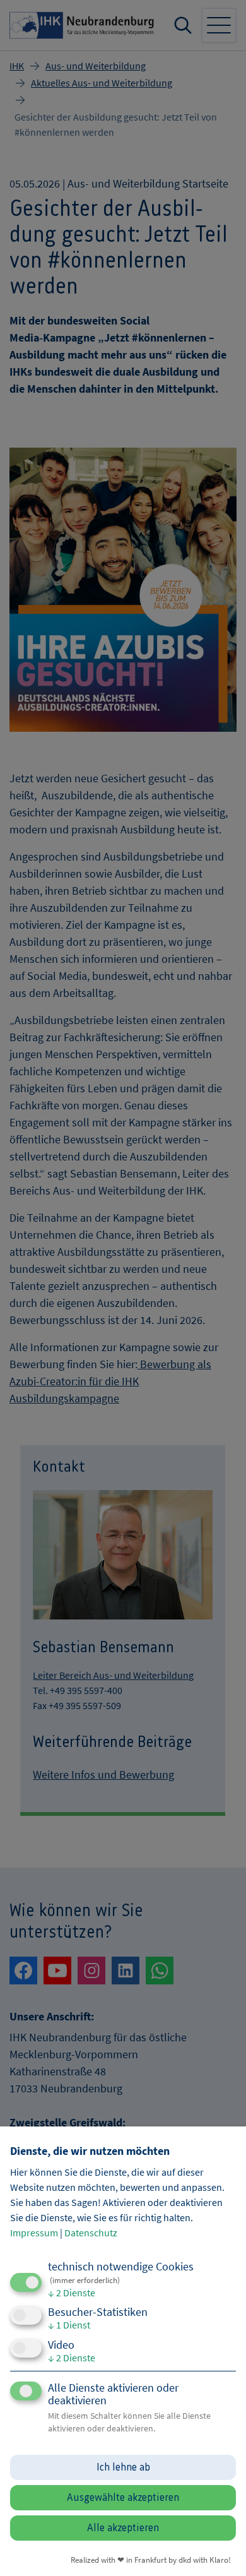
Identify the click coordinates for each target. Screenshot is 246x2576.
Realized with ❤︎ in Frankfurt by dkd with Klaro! (151, 2560)
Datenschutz (91, 2233)
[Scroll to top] (220, 2549)
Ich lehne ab (123, 2467)
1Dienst (69, 2325)
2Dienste (72, 2293)
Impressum (34, 2233)
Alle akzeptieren (123, 2528)
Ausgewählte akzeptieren (123, 2498)
